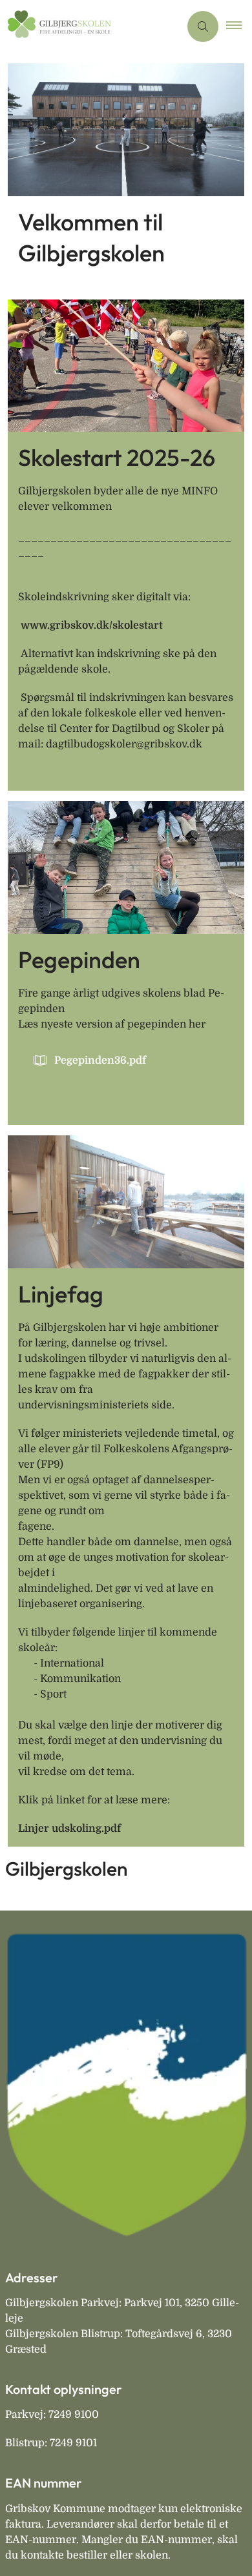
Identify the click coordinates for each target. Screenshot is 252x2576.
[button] (239, 26)
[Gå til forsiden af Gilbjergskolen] (90, 26)
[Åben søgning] (203, 26)
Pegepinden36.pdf (100, 1060)
